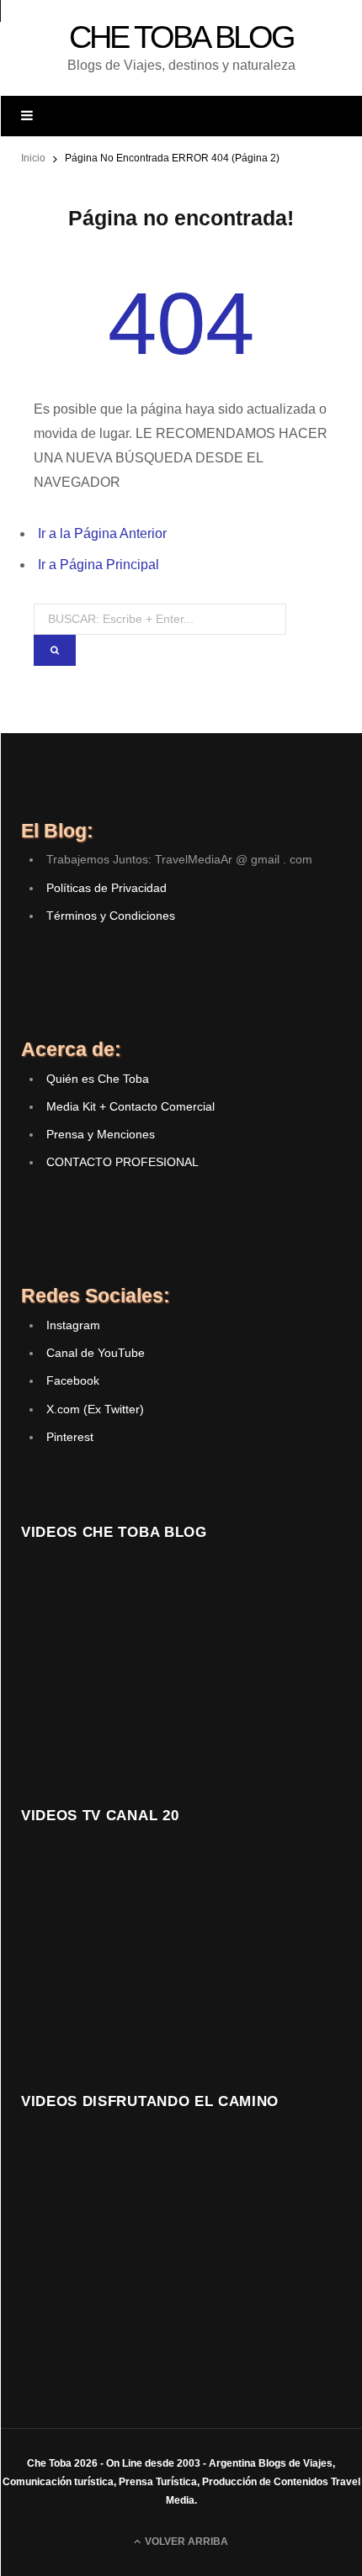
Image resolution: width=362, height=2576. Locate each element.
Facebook (73, 1380)
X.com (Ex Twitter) (95, 1409)
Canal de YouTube (96, 1353)
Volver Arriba (185, 2542)
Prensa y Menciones (101, 1134)
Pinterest (70, 1437)
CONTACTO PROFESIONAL (122, 1162)
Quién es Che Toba (98, 1079)
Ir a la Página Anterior (102, 533)
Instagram (73, 1325)
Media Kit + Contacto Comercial (130, 1106)
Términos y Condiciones (111, 916)
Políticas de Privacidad (106, 888)
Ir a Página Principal (98, 565)
